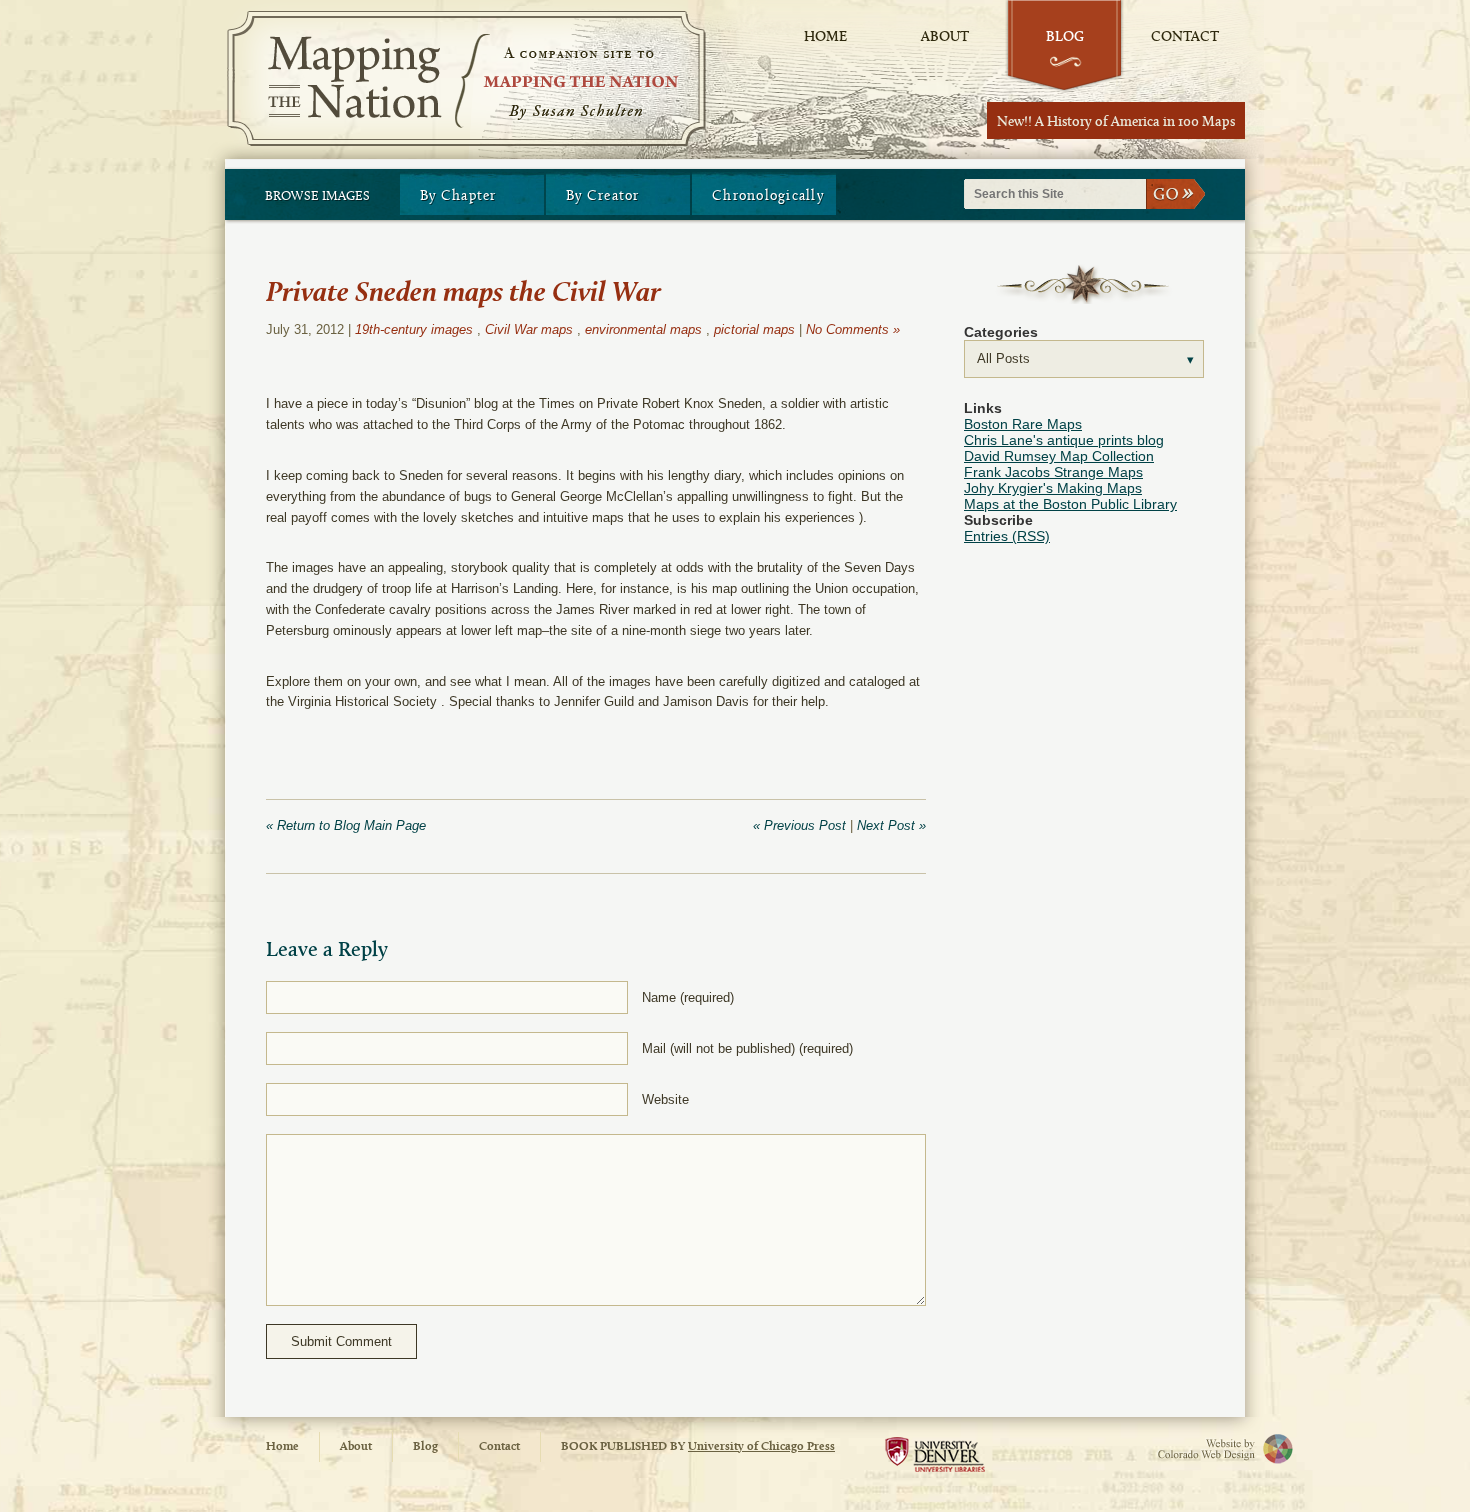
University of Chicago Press (761, 1447)
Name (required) (688, 997)
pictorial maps (754, 329)
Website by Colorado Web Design (1195, 1448)
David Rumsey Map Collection (1059, 456)
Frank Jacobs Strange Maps (1053, 472)
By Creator (603, 196)
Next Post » (891, 825)
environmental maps (643, 329)
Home (282, 1447)
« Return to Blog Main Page (346, 825)
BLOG (1065, 37)
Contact (499, 1447)
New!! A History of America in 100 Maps (1116, 122)
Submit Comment (341, 1341)
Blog (425, 1447)
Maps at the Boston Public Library (1070, 504)
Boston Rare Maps (1023, 424)
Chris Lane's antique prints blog (1064, 440)
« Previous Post (799, 825)
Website (665, 1099)
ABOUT (945, 37)
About (356, 1447)
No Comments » (853, 329)
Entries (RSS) (1007, 536)
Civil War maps (529, 329)
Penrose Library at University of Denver (935, 1459)
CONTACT (1185, 37)
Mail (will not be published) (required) (747, 1048)
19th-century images (414, 329)
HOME (825, 37)
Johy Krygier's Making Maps (1053, 488)
